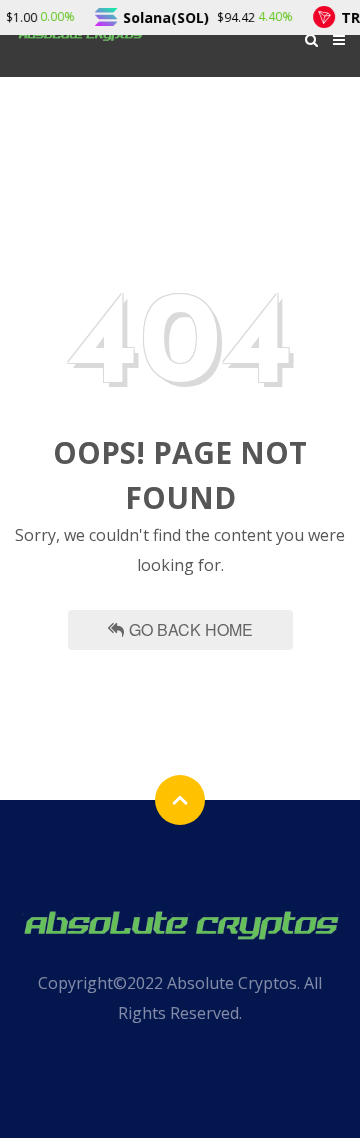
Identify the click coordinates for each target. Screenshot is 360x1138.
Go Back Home (191, 629)
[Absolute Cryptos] (180, 923)
